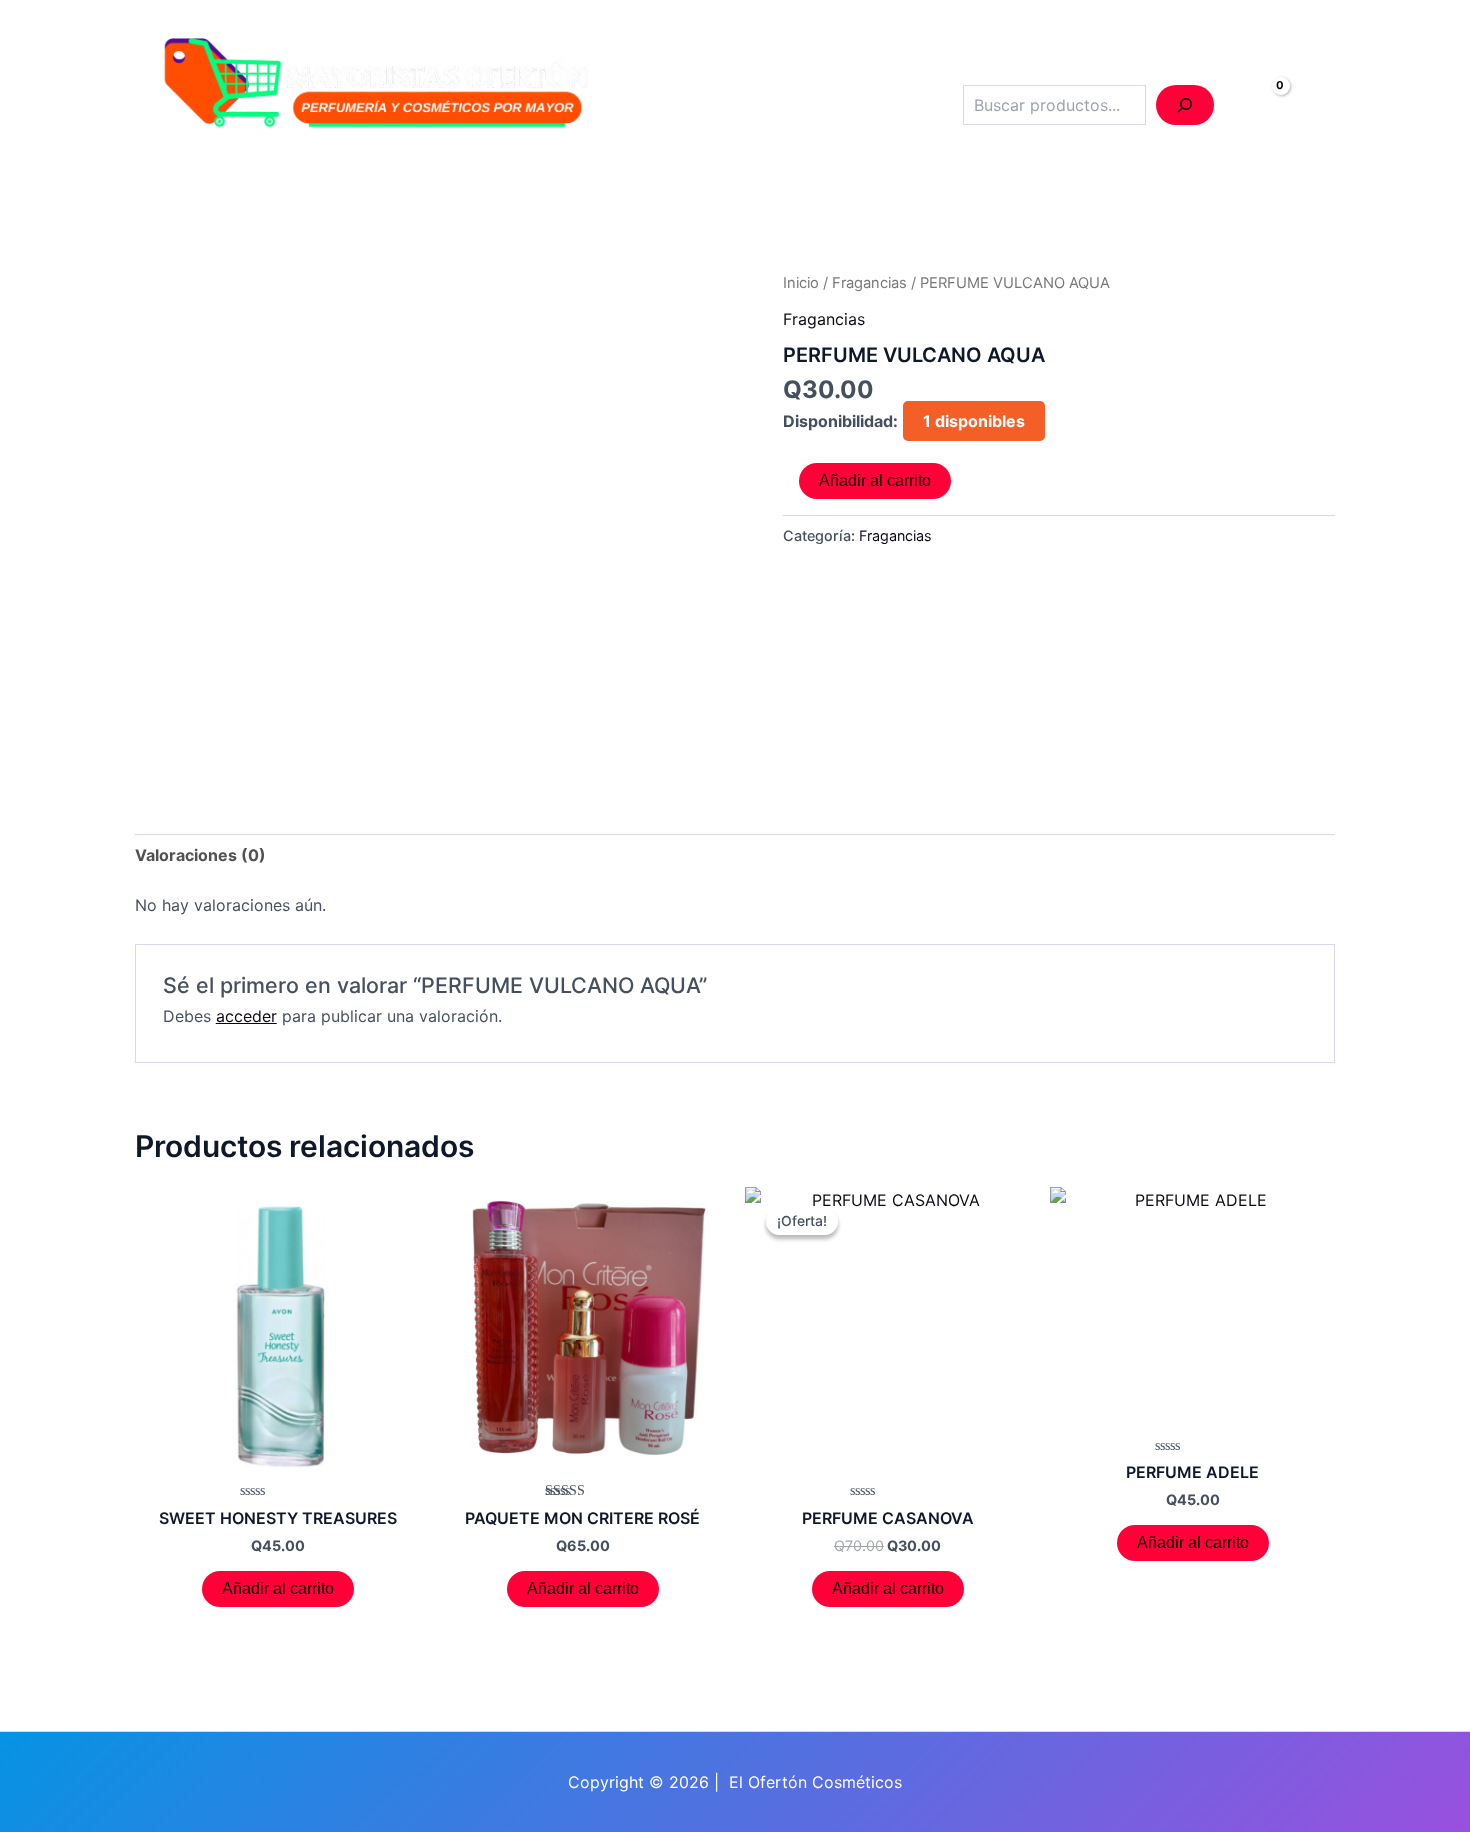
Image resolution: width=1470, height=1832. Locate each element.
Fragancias (869, 283)
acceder (246, 1016)
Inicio (801, 283)
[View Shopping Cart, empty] (1259, 105)
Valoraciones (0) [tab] (200, 855)
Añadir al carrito (875, 480)
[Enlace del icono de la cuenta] (1319, 105)
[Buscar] (1185, 105)
